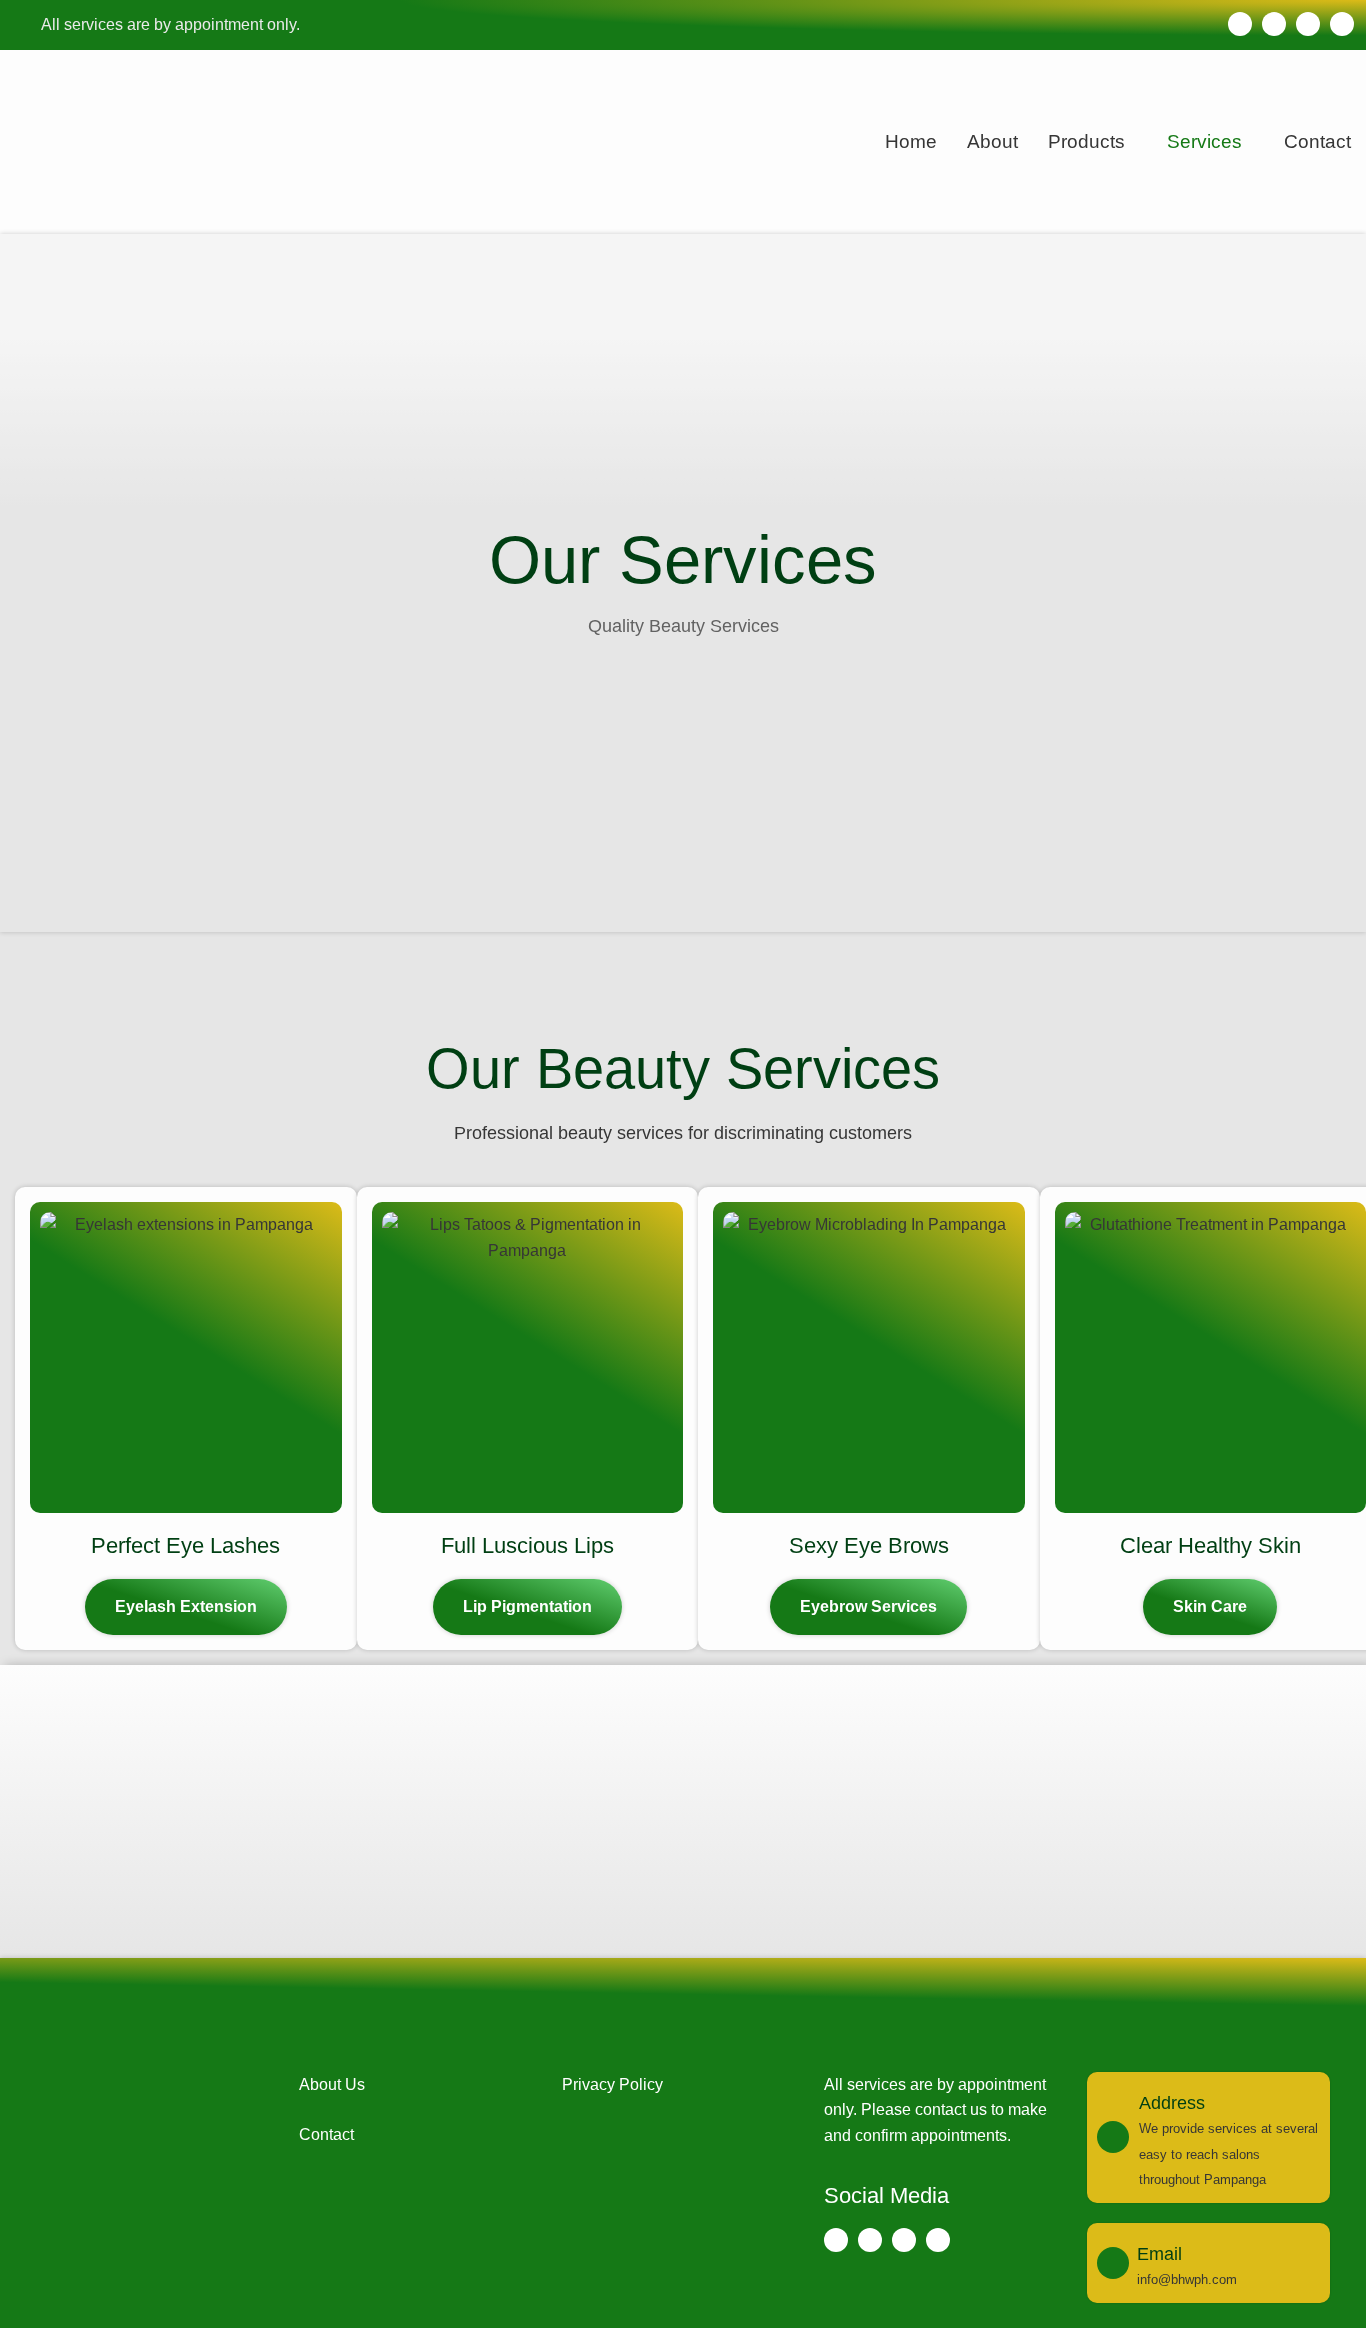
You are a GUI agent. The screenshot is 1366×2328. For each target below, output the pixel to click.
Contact (1317, 141)
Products (1086, 141)
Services (1204, 141)
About (992, 141)
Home (911, 141)
